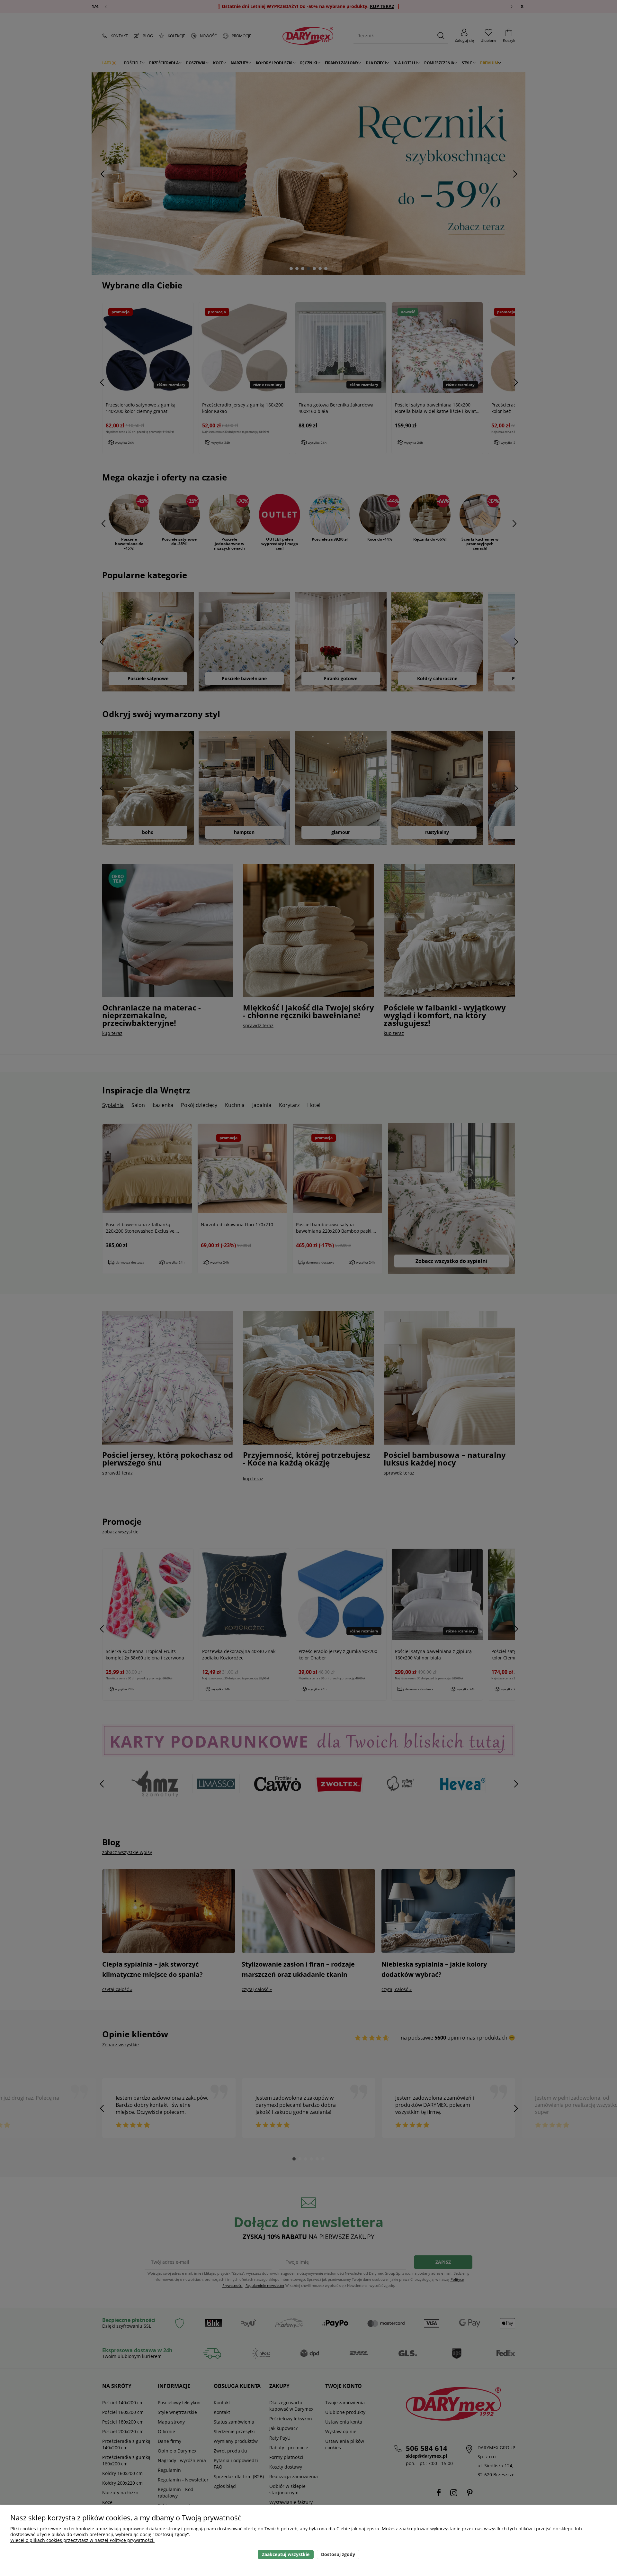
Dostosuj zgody (338, 2554)
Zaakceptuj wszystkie (286, 2554)
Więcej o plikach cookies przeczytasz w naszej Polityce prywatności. (82, 2540)
